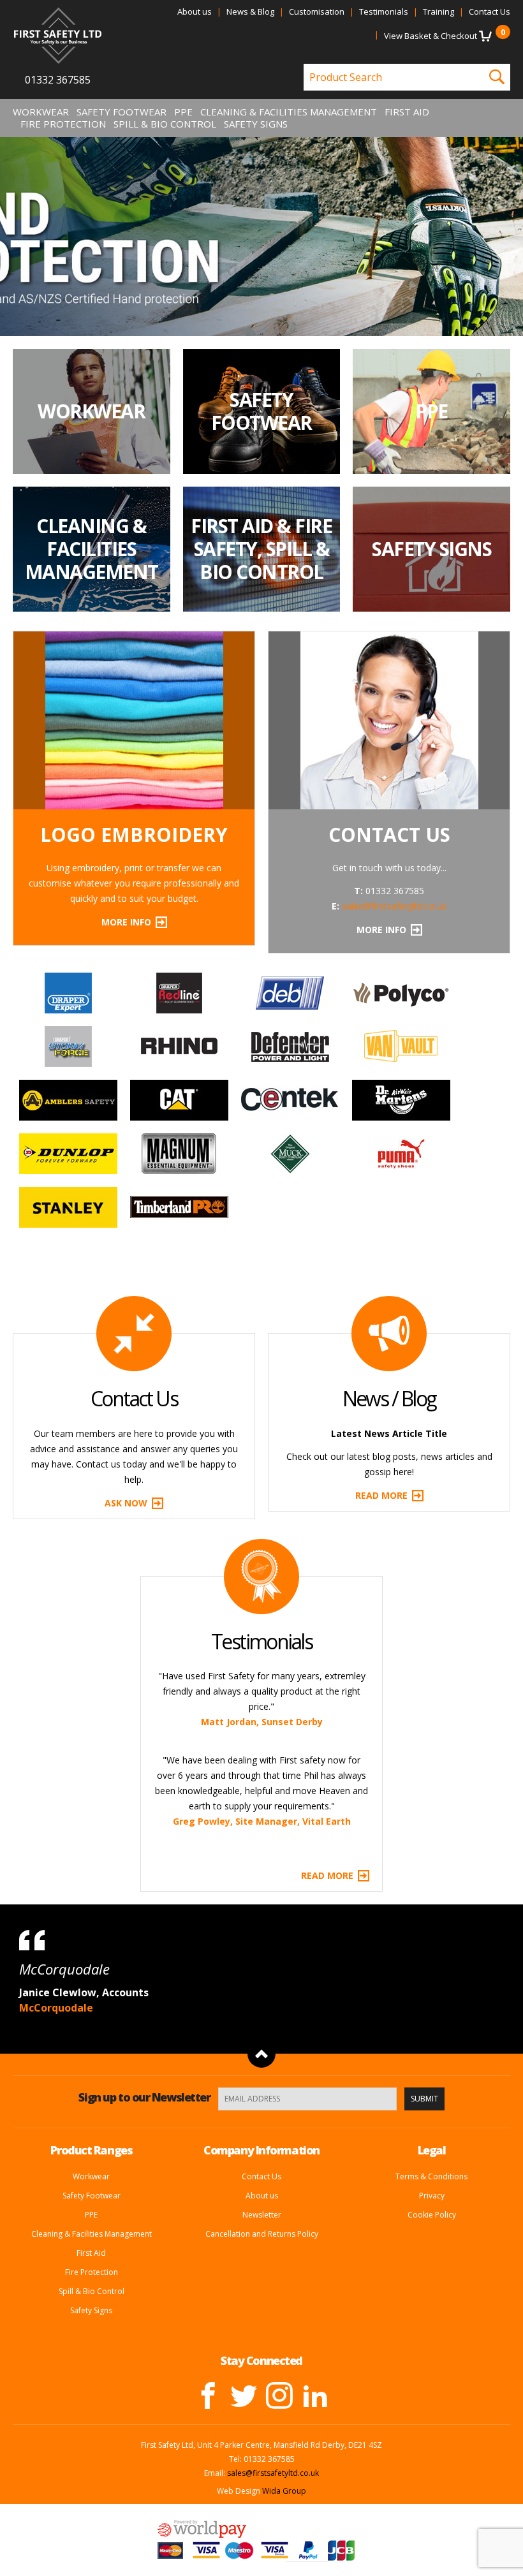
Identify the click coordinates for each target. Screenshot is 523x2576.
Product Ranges (91, 1941)
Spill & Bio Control (165, 124)
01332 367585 (58, 80)
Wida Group (284, 2282)
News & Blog (250, 11)
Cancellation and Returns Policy (262, 2025)
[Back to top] (261, 1845)
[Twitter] (244, 2186)
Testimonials (384, 11)
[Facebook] (208, 2186)
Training (438, 11)
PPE (183, 112)
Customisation (317, 11)
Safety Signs (256, 124)
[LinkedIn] (315, 2186)
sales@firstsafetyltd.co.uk (394, 906)
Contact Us (490, 11)
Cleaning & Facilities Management (289, 112)
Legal (432, 1941)
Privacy (432, 1986)
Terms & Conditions (431, 1967)
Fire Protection (63, 124)
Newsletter (262, 2006)
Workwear (41, 112)
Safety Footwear (122, 112)
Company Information (261, 1941)
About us (195, 11)
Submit (424, 1890)
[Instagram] (279, 2186)
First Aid (407, 112)
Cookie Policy (432, 2006)
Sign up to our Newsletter (144, 1888)
